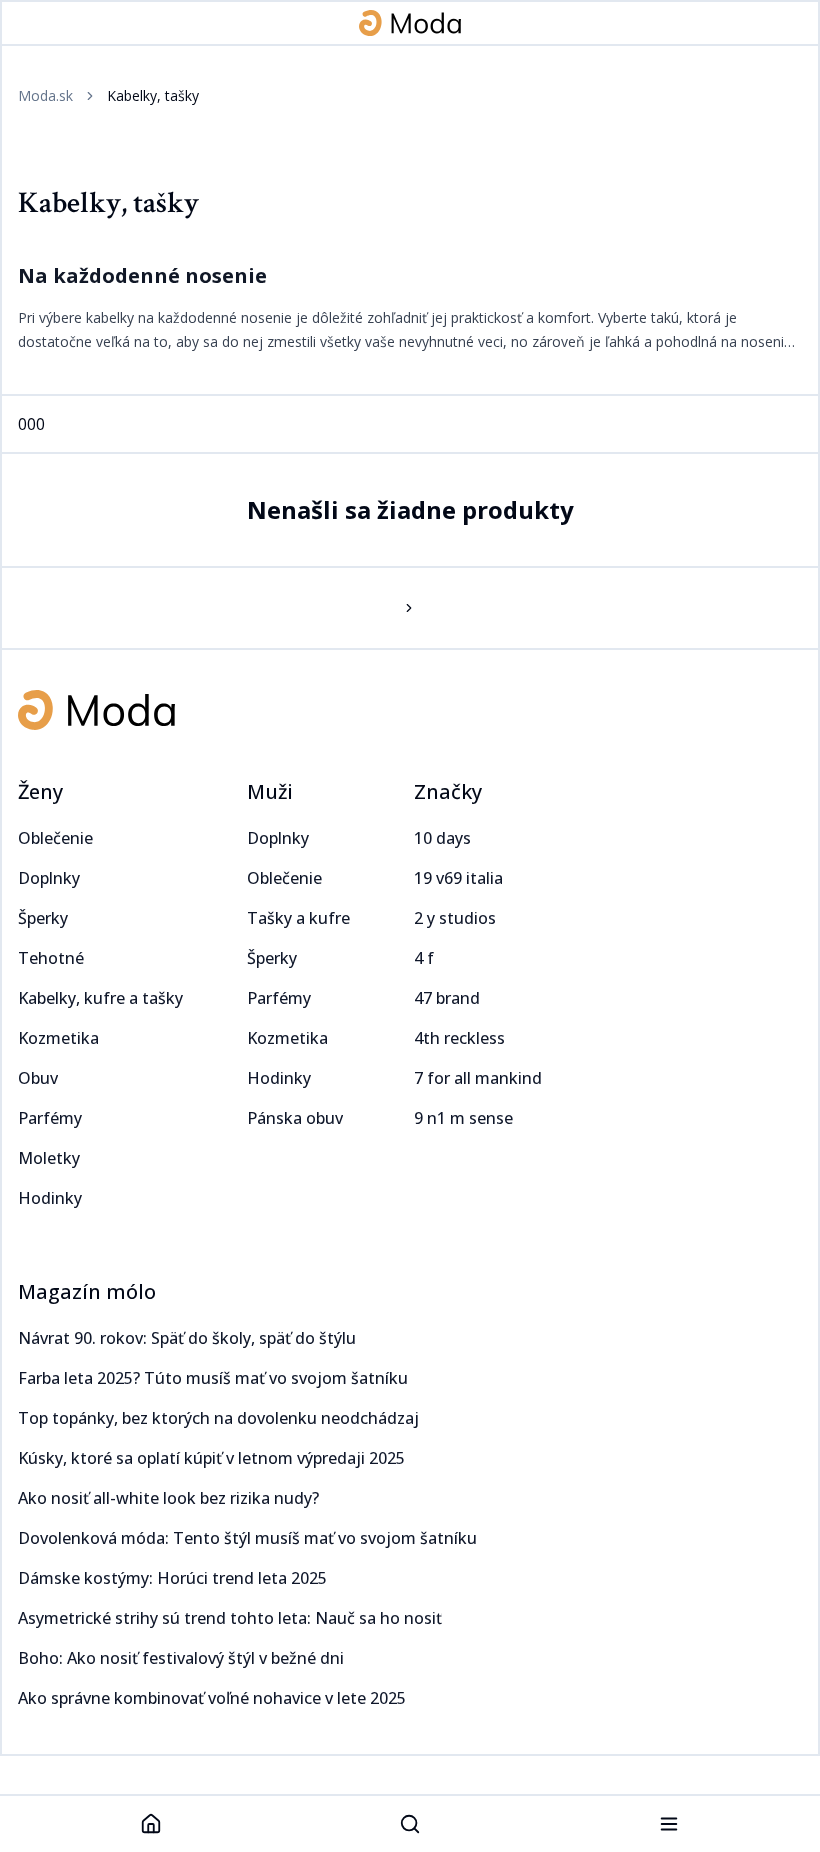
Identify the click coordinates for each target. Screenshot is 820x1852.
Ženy (40, 791)
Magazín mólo (87, 1291)
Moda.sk (45, 95)
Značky (448, 791)
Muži (270, 791)
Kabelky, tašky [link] (153, 95)
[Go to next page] (410, 608)
